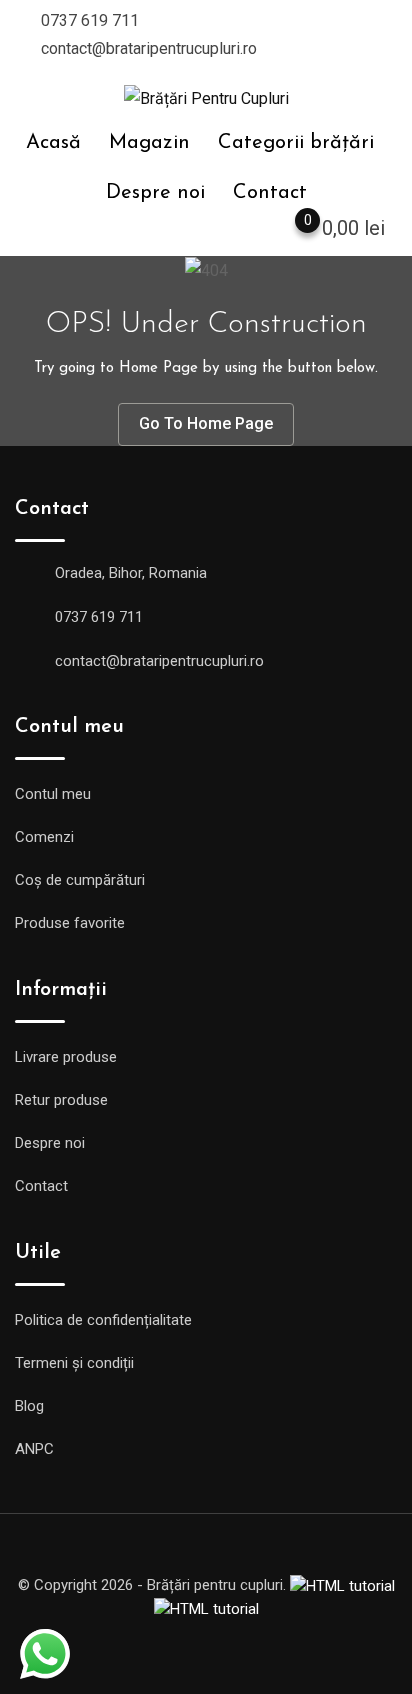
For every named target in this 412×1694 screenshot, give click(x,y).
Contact (270, 193)
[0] (288, 232)
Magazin (149, 143)
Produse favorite (70, 923)
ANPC (34, 1449)
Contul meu (53, 794)
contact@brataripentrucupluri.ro (149, 48)
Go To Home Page (206, 423)
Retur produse (61, 1100)
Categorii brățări (296, 143)
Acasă (53, 143)
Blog (29, 1406)
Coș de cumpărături (80, 880)
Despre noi (155, 193)
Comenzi (44, 837)
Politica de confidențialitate (103, 1320)
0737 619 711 (90, 20)
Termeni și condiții (74, 1363)
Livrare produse (66, 1057)
